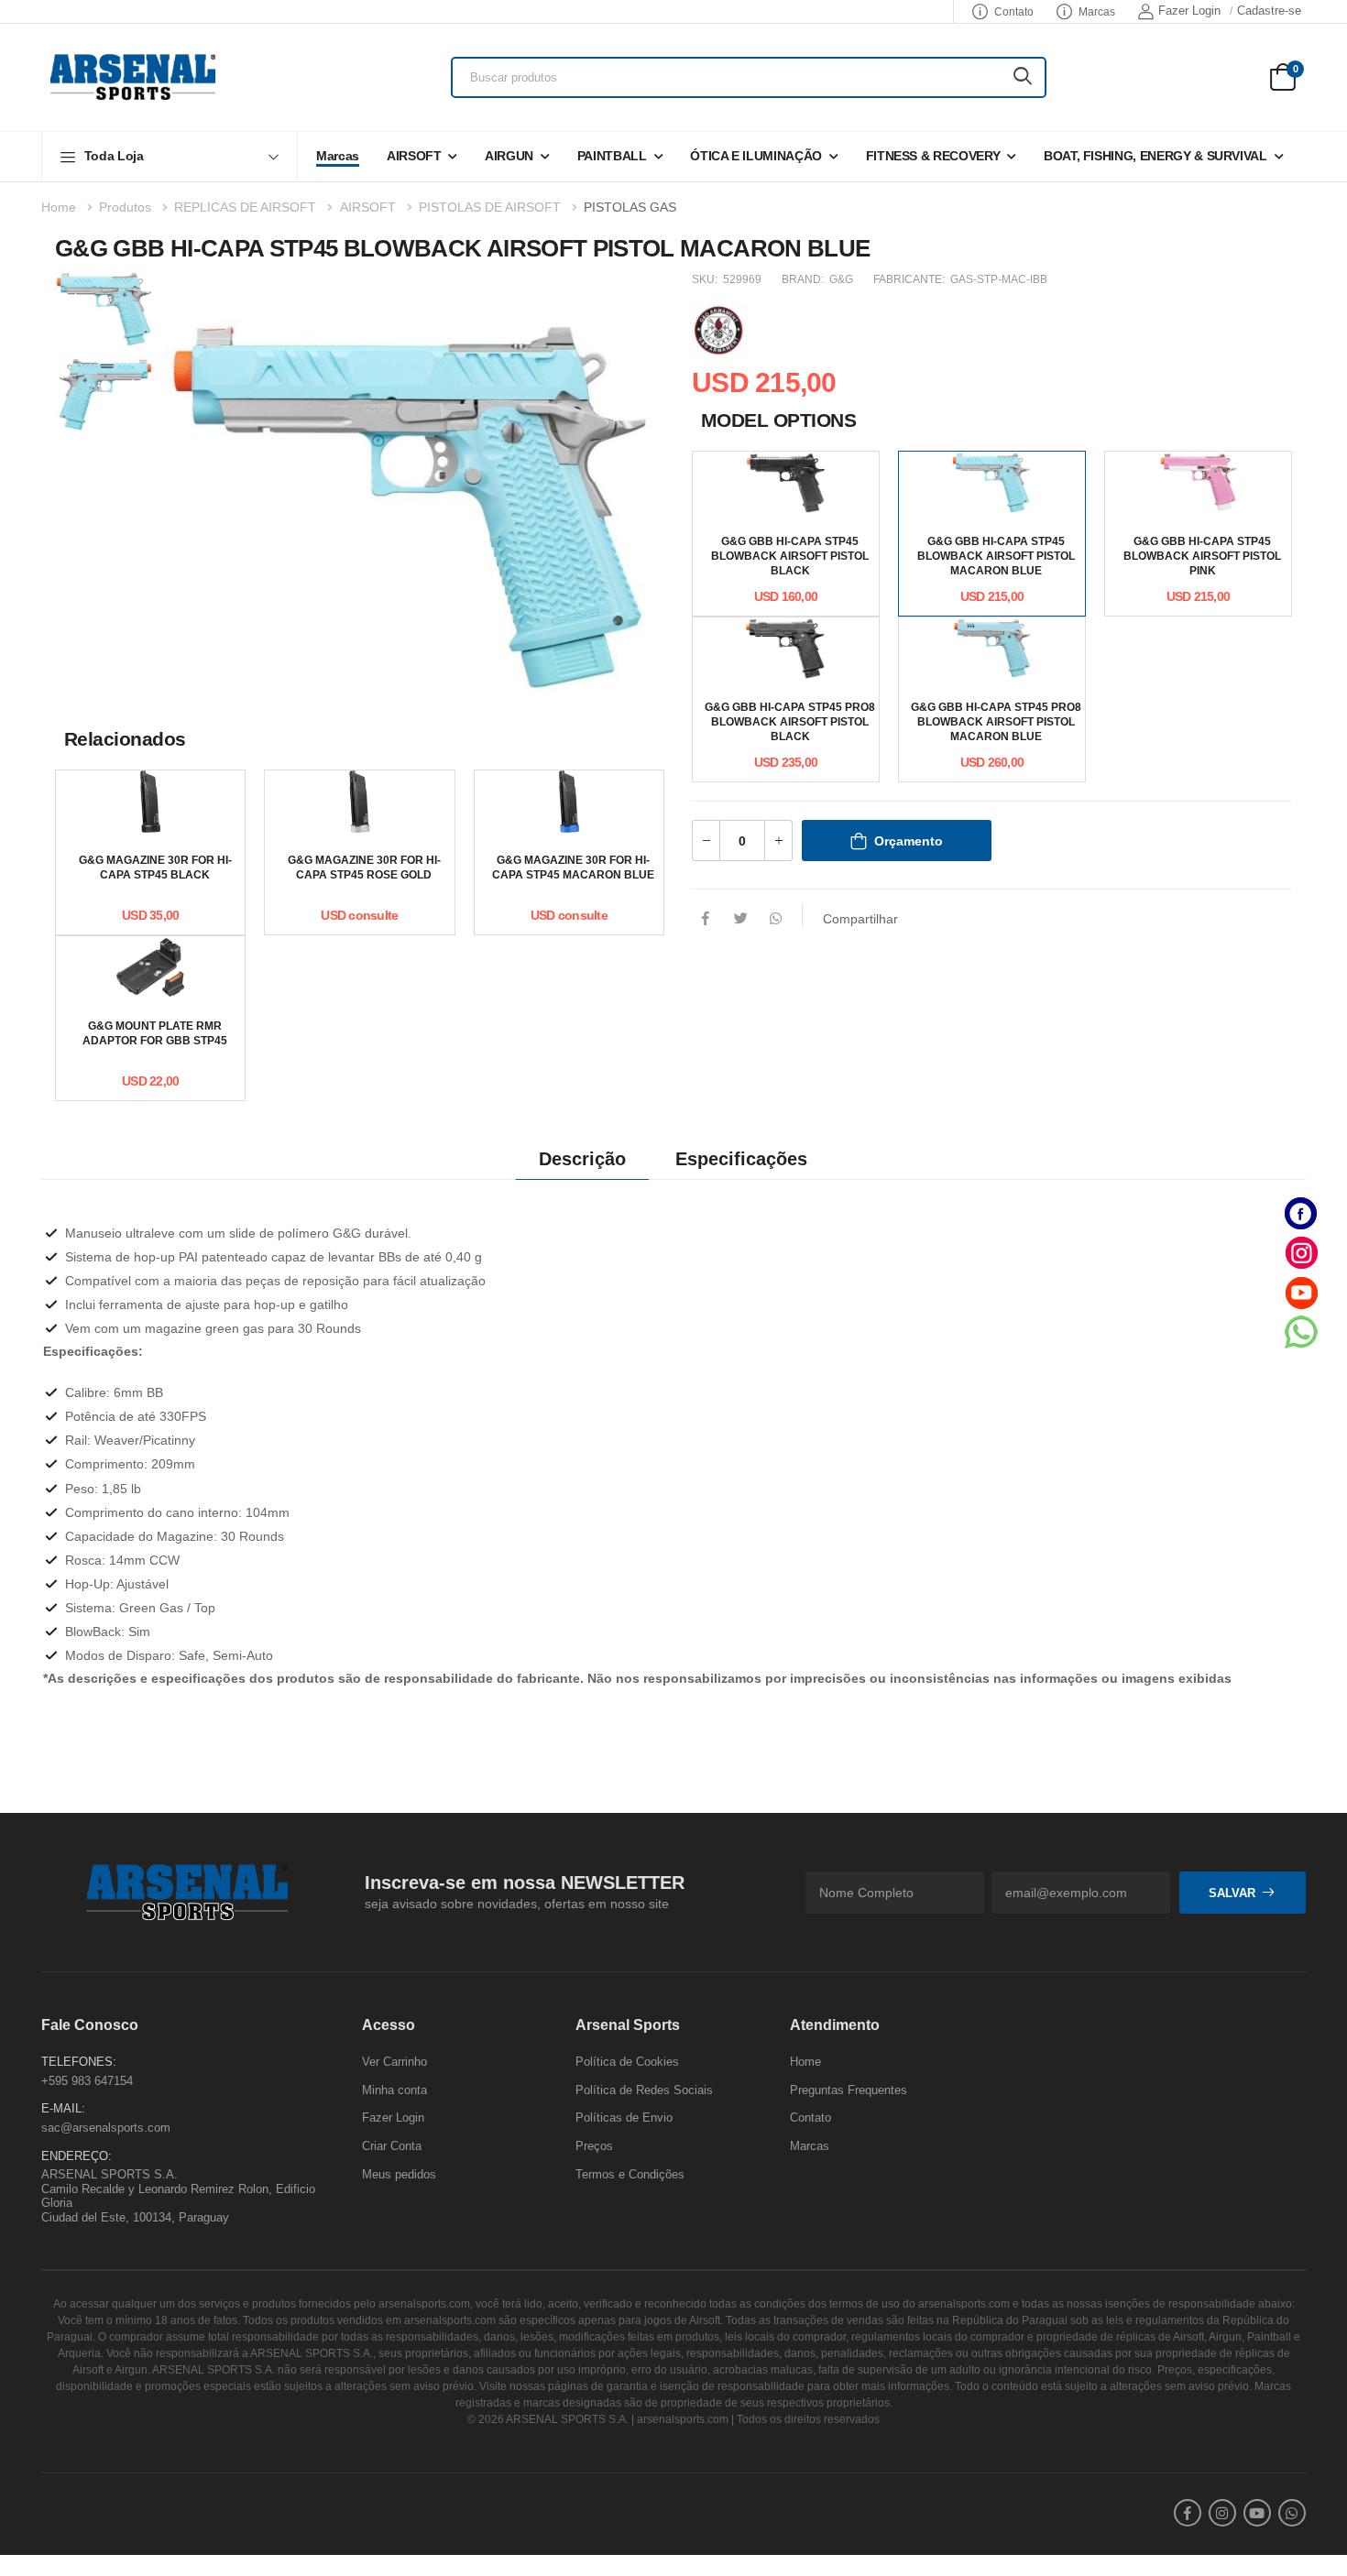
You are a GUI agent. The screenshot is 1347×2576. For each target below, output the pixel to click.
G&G (841, 279)
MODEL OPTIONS (778, 420)
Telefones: (79, 2062)
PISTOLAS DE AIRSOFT (490, 207)
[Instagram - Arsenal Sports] (1301, 1253)
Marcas (1097, 12)
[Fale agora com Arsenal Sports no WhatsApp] (1301, 1332)
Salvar (1232, 1892)
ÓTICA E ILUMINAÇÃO (756, 156)
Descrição (582, 1159)
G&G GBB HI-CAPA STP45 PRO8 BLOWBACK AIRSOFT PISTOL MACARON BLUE (996, 722)
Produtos (125, 207)
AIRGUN (509, 156)
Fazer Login (1189, 11)
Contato (1014, 12)
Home (59, 207)
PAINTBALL (612, 156)
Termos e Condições (630, 2173)
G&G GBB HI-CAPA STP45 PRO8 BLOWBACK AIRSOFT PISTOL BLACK (790, 722)
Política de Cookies (627, 2062)
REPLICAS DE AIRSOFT (245, 207)
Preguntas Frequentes (849, 2090)
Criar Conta (392, 2146)
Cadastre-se (1269, 11)
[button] (170, 156)
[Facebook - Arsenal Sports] (1301, 1213)
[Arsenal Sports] (133, 77)
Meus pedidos (399, 2173)
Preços (594, 2146)
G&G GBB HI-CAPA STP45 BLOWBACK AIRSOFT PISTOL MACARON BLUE (996, 556)
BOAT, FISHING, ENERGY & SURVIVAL (1155, 156)
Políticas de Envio (624, 2118)
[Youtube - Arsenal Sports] (1301, 1292)
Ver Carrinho (394, 2062)
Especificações (741, 1159)
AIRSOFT (414, 156)
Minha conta (394, 2090)
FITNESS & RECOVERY (933, 156)
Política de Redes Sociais (644, 2090)
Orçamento (909, 841)
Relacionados (125, 739)
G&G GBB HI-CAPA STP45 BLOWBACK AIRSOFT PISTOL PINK (1202, 556)
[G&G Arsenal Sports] (719, 329)
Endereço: (77, 2155)
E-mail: (63, 2108)
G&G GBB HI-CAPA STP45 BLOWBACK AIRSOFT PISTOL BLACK (790, 556)
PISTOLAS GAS (630, 207)
